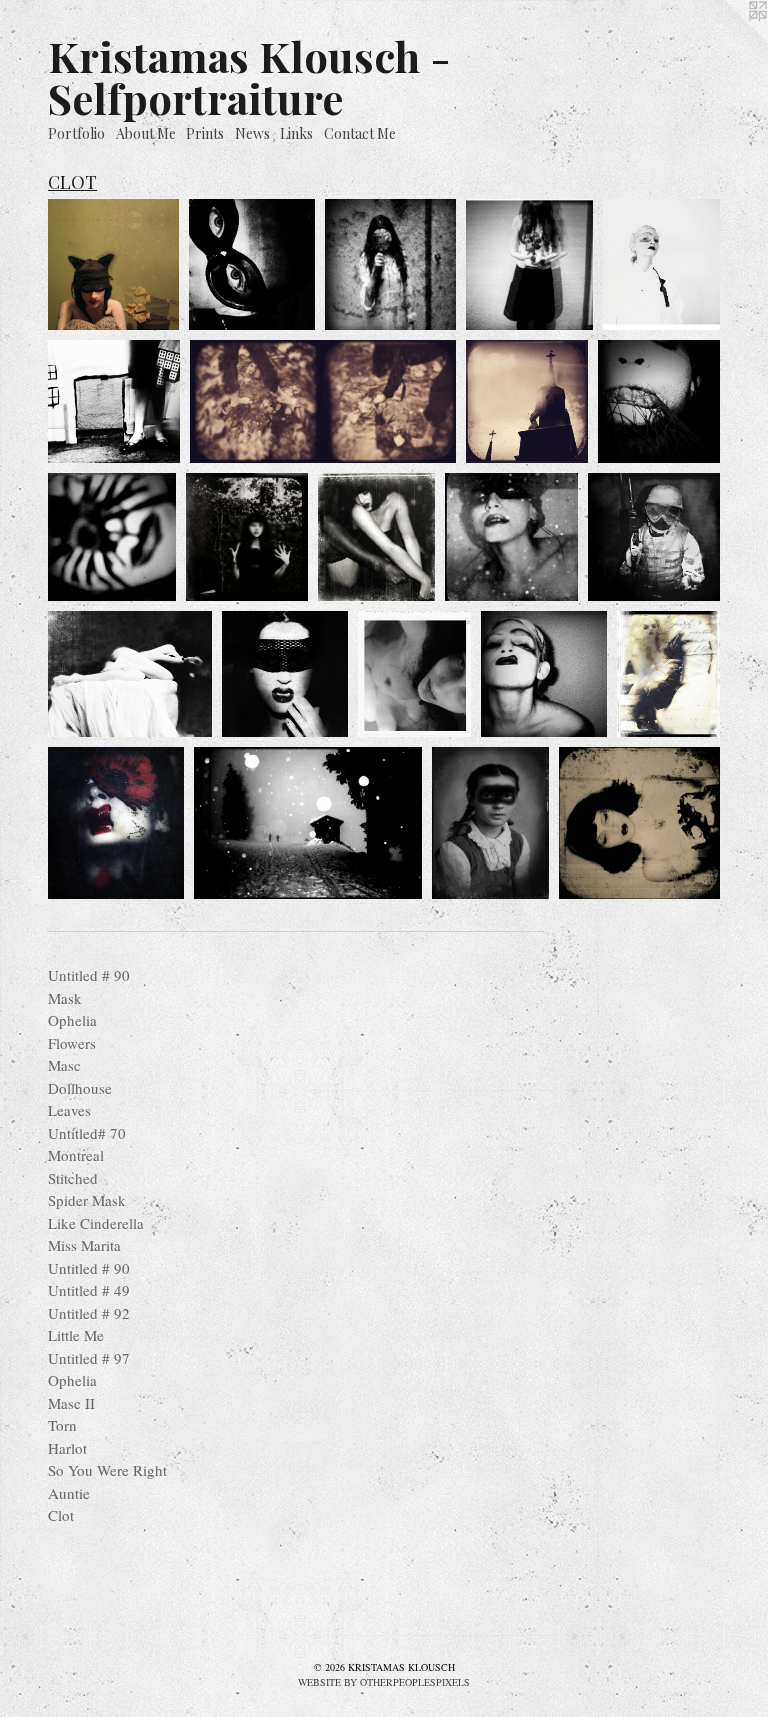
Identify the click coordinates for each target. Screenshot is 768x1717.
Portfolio (76, 133)
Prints (205, 133)
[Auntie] (491, 823)
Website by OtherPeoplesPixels (384, 1682)
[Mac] (544, 674)
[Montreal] (526, 401)
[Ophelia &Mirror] (390, 264)
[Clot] (130, 674)
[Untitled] (113, 264)
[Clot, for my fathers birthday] (639, 823)
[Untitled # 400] (285, 674)
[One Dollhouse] (114, 401)
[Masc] (661, 264)
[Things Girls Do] (654, 537)
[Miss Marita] (376, 537)
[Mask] (252, 264)
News (252, 133)
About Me (146, 133)
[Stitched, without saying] (659, 401)
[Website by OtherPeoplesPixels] (728, 40)
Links (296, 133)
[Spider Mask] (112, 537)
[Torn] (668, 674)
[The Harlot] (116, 823)
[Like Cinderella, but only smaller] (247, 537)
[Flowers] (529, 264)
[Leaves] (323, 401)
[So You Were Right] (308, 823)
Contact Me (360, 133)
